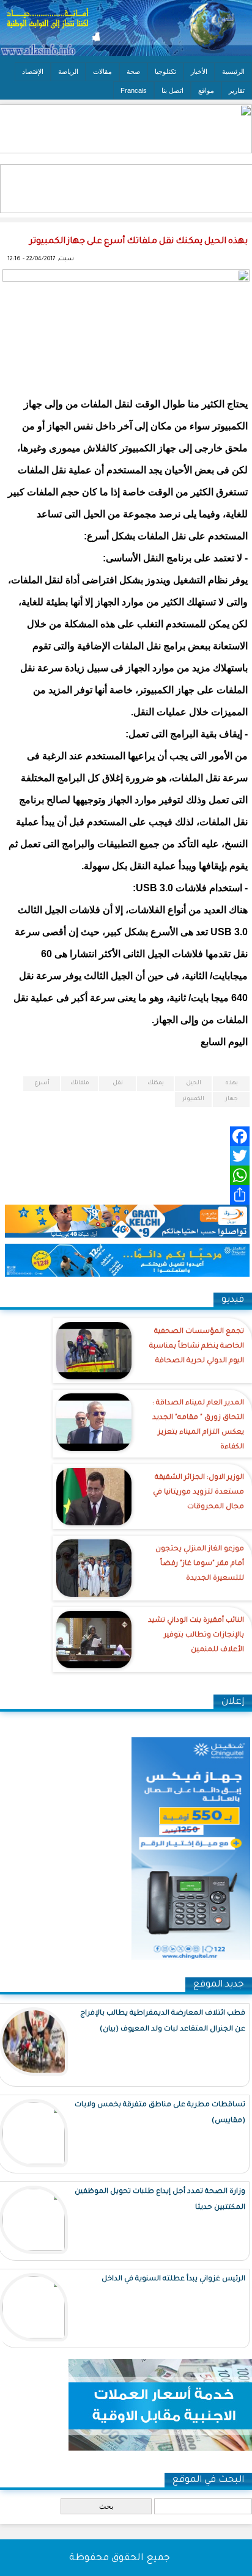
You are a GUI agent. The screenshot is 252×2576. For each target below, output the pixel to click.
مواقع (206, 90)
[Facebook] (126, 1136)
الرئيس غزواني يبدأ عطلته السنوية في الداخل (173, 2279)
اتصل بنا (172, 90)
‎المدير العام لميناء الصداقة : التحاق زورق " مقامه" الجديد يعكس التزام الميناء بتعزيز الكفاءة (198, 1425)
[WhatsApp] (126, 1175)
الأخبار (199, 71)
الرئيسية (233, 71)
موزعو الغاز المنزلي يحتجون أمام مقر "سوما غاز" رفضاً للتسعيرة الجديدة (200, 1564)
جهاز (232, 1099)
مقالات (102, 71)
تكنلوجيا (165, 71)
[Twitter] (126, 1156)
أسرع (42, 1083)
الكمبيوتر (193, 1099)
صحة (133, 71)
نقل (118, 1083)
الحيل (194, 1083)
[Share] (126, 1195)
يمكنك (156, 1083)
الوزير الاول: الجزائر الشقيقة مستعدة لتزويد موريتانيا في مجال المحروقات (198, 1493)
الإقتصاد (33, 71)
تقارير (237, 90)
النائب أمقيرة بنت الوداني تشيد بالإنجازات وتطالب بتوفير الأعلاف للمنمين (196, 1636)
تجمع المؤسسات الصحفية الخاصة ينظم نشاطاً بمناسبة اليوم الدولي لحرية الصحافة (197, 1347)
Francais (134, 90)
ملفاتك (80, 1083)
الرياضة (68, 71)
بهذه (232, 1083)
